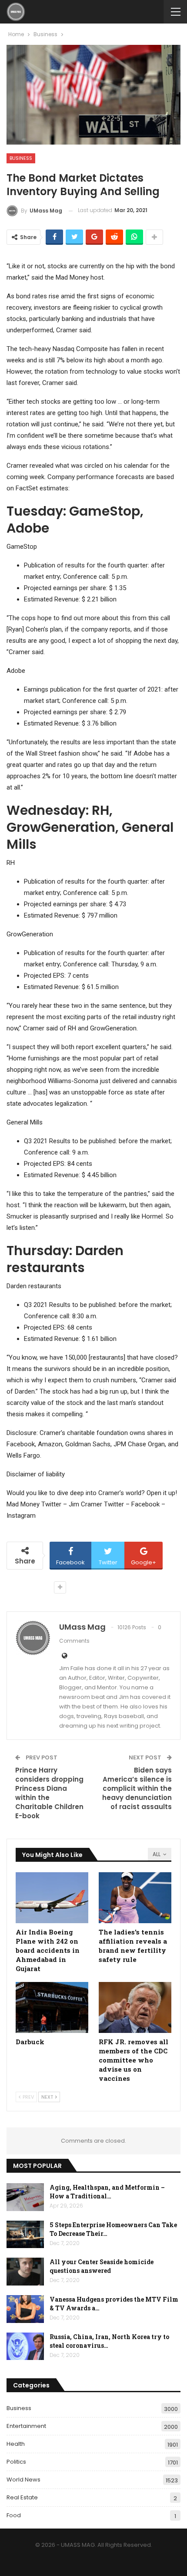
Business (21, 158)
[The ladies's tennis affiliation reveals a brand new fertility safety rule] (135, 1898)
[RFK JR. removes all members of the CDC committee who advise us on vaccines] (135, 2007)
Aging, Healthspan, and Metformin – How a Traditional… (107, 2192)
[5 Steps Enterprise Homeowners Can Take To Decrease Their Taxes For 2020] (25, 2235)
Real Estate (22, 2497)
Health (16, 2444)
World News (23, 2480)
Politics (16, 2462)
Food (14, 2515)
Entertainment (26, 2426)
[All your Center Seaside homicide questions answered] (25, 2272)
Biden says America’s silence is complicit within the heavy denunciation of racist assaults (137, 1788)
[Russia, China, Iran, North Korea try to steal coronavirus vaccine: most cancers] (25, 2346)
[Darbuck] (52, 2007)
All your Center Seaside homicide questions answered (102, 2266)
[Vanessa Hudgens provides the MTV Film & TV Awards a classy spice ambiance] (25, 2309)
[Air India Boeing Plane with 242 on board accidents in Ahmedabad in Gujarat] (52, 1898)
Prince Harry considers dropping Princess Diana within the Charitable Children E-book (49, 1793)
